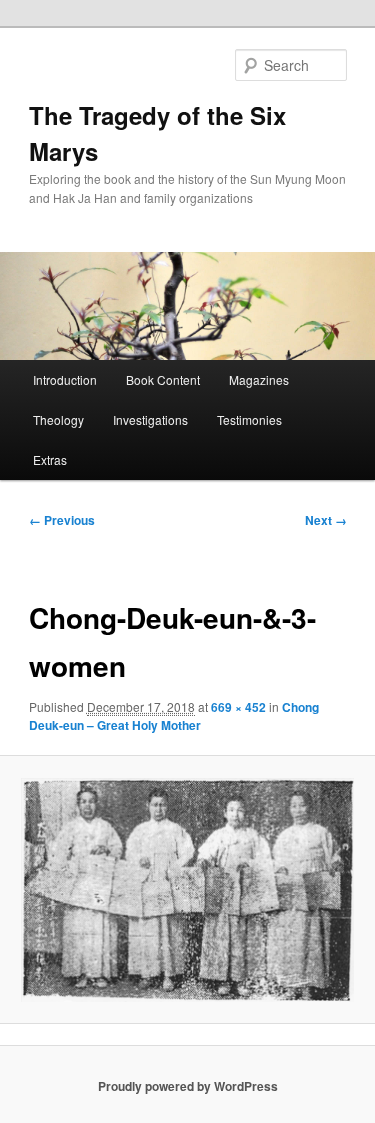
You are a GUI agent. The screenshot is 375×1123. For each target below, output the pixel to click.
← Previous (62, 520)
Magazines (259, 379)
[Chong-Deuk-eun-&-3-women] (187, 890)
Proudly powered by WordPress (188, 1086)
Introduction (65, 379)
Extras (50, 459)
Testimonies (249, 419)
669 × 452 (238, 707)
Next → (326, 520)
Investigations (150, 419)
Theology (58, 419)
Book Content (163, 379)
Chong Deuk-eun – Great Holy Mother (174, 716)
